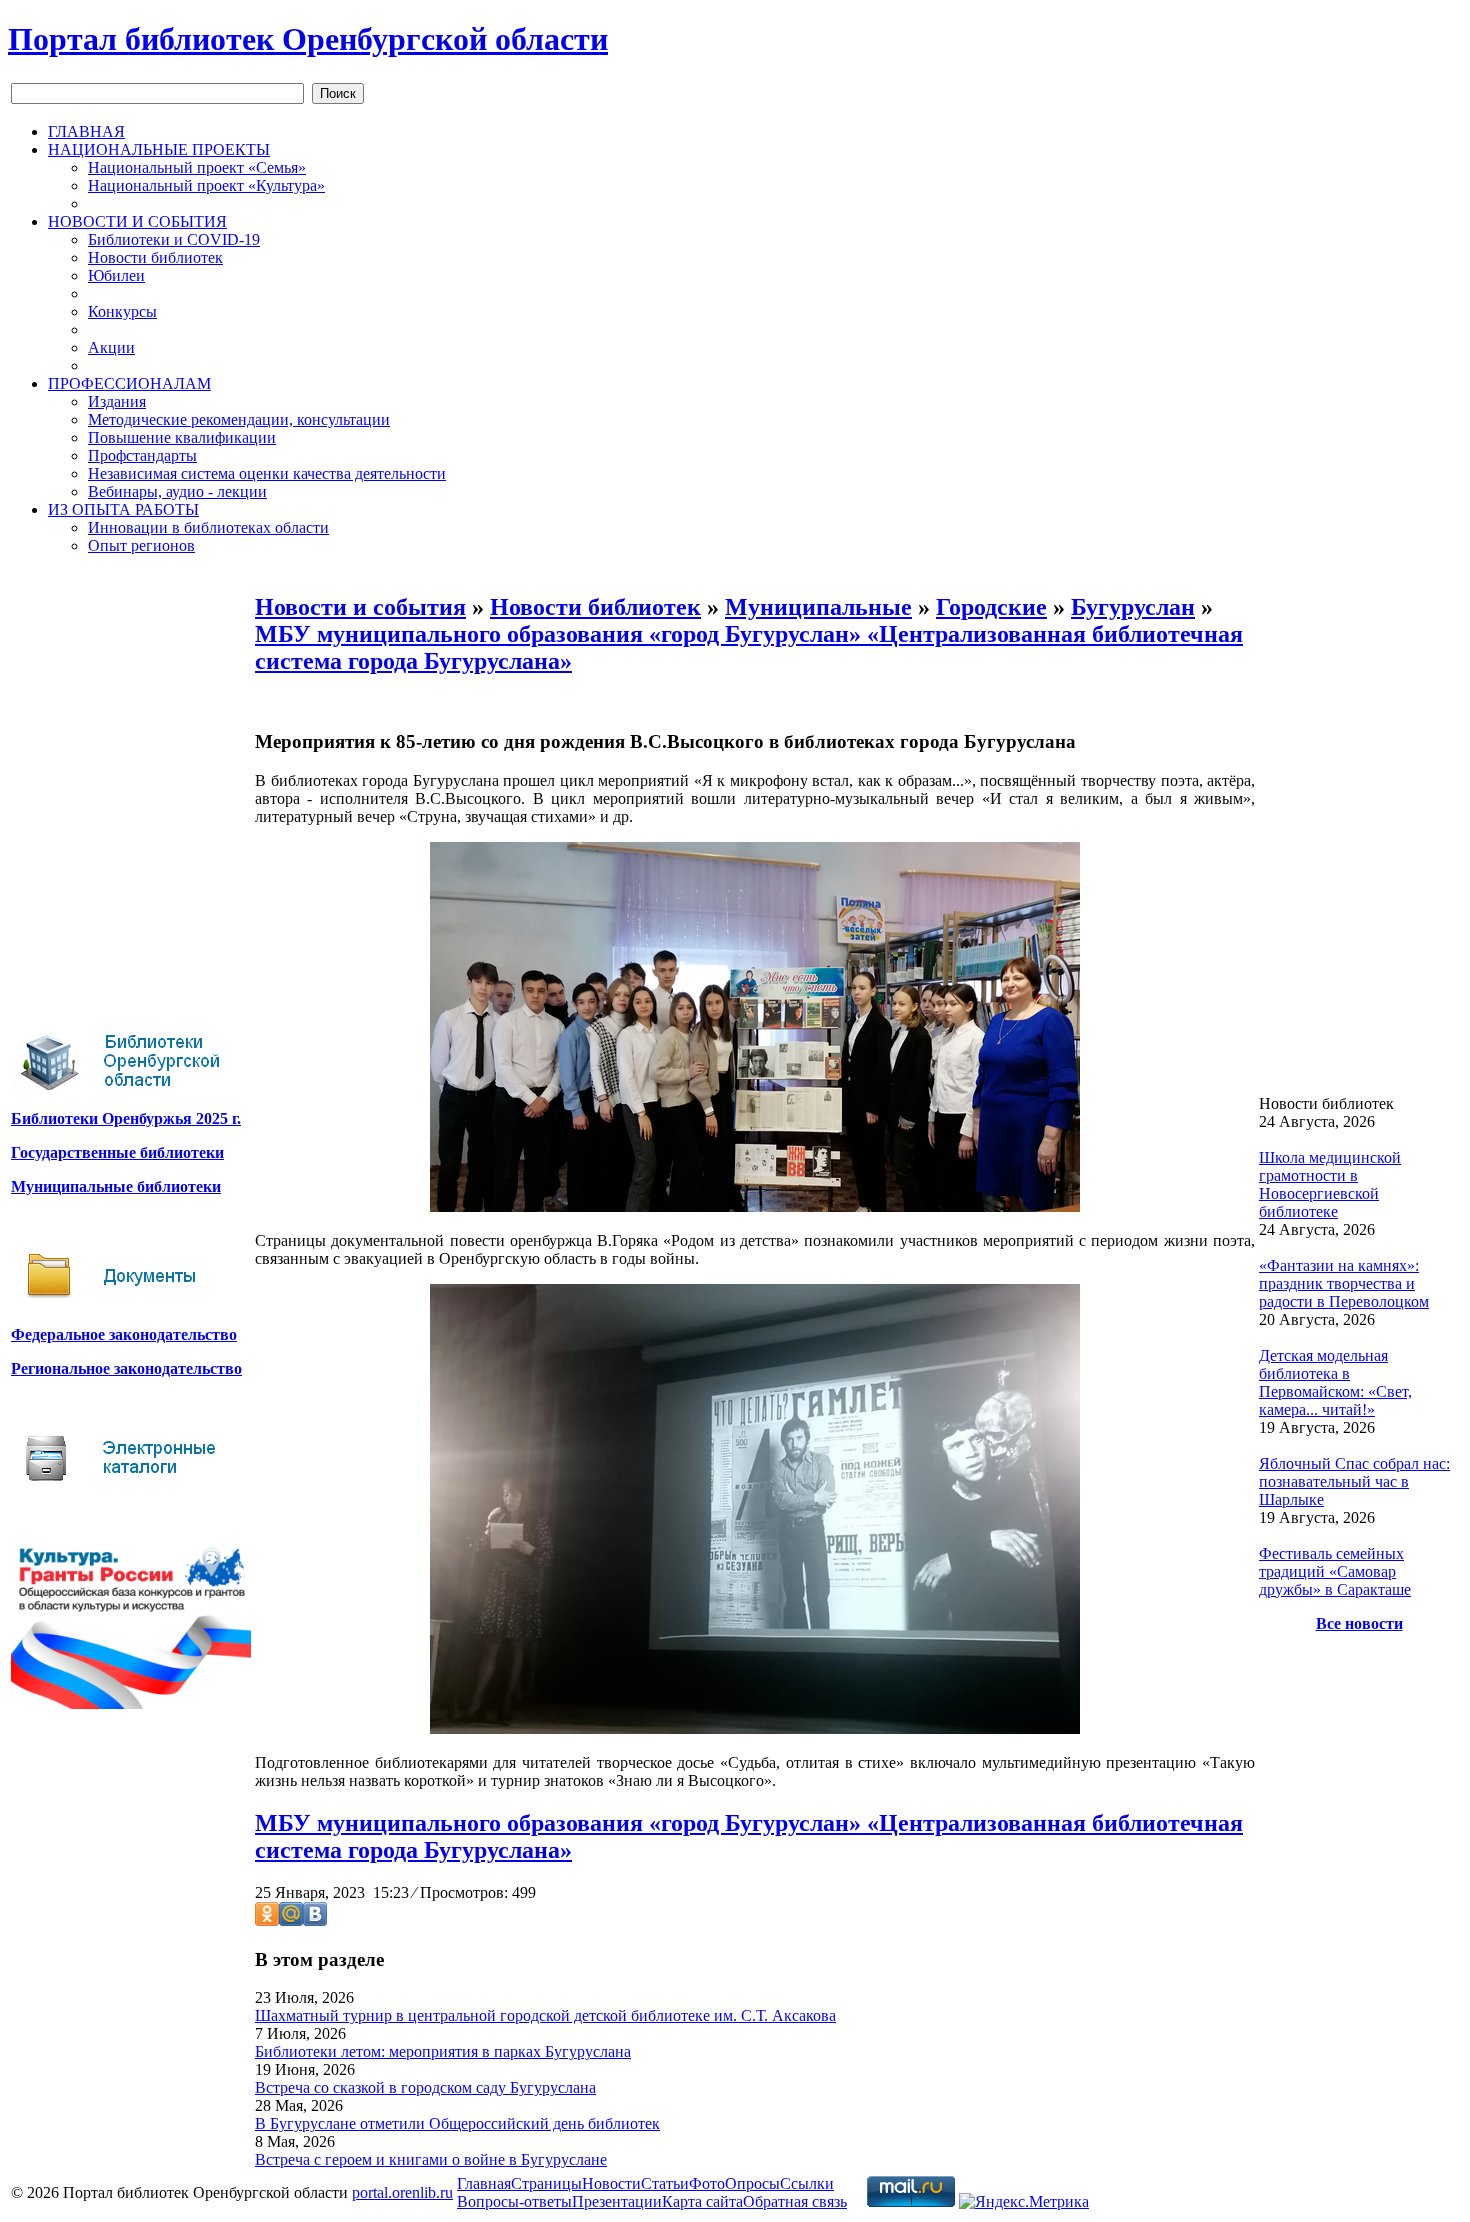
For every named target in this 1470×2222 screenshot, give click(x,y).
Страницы (546, 2183)
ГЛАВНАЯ (86, 131)
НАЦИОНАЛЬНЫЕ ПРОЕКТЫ (159, 149)
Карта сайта (702, 2201)
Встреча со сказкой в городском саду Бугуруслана (425, 2087)
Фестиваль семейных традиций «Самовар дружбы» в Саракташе (1335, 1571)
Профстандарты (142, 455)
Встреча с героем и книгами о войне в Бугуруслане (431, 2159)
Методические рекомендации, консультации (239, 419)
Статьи (665, 2183)
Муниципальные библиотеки (116, 1186)
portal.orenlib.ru (402, 2192)
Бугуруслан (1133, 607)
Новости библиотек (155, 257)
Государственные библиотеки (117, 1152)
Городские (991, 607)
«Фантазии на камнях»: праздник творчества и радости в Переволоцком (1344, 1283)
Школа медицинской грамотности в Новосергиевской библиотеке (1330, 1184)
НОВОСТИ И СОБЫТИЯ (137, 221)
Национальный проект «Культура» (206, 185)
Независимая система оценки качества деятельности (267, 473)
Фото (707, 2183)
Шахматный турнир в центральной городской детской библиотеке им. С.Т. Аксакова (545, 2015)
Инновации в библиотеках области (208, 527)
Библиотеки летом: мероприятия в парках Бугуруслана (443, 2051)
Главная (484, 2183)
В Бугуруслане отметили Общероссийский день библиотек (457, 2123)
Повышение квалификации (182, 437)
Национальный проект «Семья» (197, 167)
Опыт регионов (141, 545)
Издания (117, 401)
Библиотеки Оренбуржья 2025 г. (126, 1118)
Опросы (752, 2183)
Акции (111, 347)
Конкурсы (122, 311)
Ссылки (807, 2183)
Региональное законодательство (126, 1368)
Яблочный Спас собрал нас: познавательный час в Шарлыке (1354, 1481)
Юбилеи (116, 275)
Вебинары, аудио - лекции (177, 491)
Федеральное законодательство (124, 1334)
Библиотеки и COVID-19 (174, 239)
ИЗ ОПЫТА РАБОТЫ (123, 509)
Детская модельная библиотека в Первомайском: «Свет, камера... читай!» (1335, 1382)
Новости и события (360, 607)
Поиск (338, 93)
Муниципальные (818, 607)
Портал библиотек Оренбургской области (308, 39)
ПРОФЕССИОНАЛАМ (129, 383)
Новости (611, 2183)
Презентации (617, 2201)
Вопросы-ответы (514, 2201)
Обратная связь (795, 2201)
